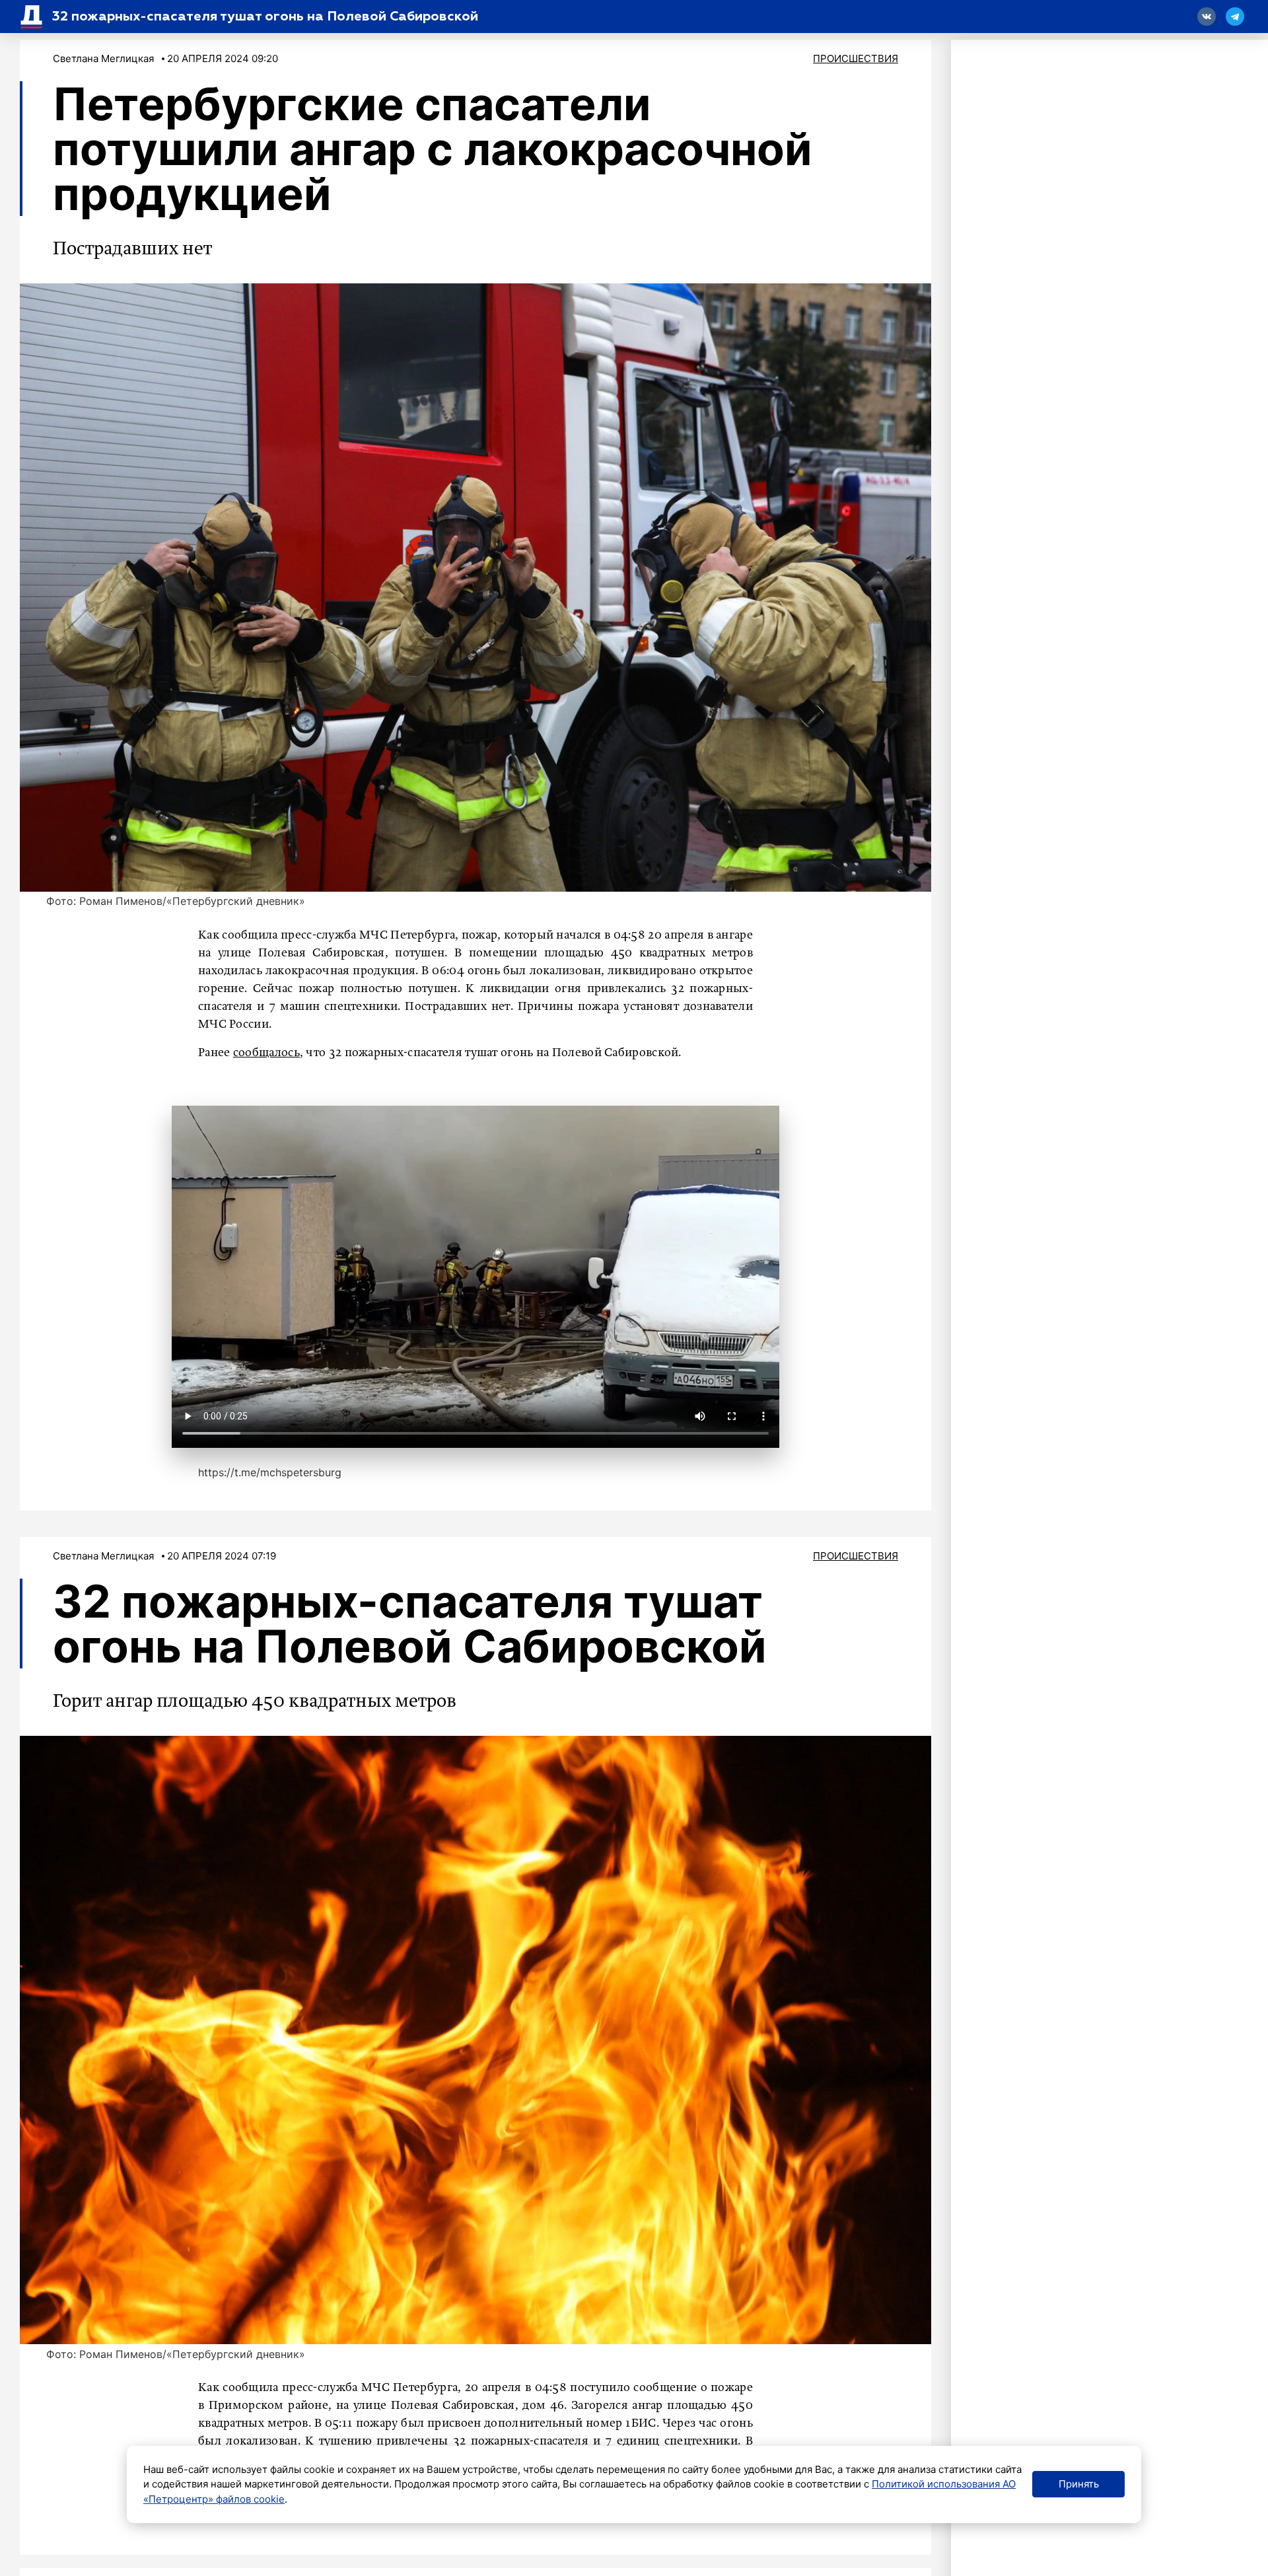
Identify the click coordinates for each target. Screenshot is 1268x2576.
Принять (1079, 2484)
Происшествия (856, 58)
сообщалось (266, 1053)
